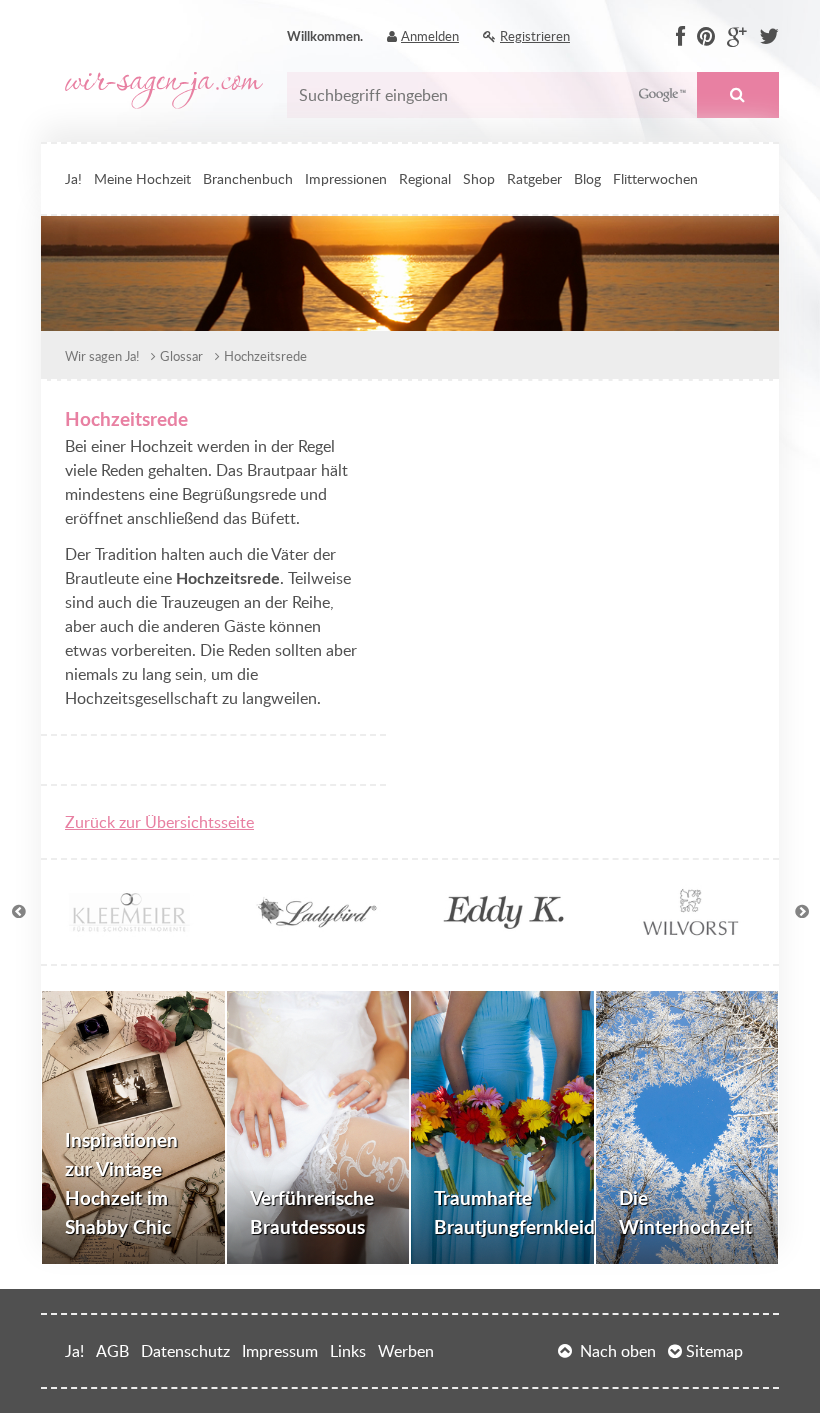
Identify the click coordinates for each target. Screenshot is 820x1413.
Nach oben (618, 1351)
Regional (425, 178)
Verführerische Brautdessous (312, 1212)
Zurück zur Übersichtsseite (159, 822)
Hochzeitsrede (265, 356)
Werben (406, 1351)
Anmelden (430, 36)
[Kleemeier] (129, 928)
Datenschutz (185, 1351)
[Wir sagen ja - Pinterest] (706, 37)
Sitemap (714, 1351)
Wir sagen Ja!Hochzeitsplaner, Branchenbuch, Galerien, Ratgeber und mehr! (164, 90)
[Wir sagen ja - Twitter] (769, 37)
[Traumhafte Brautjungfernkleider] (502, 1128)
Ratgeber (534, 178)
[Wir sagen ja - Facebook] (680, 37)
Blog (587, 178)
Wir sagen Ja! (102, 356)
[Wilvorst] (690, 928)
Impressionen (346, 178)
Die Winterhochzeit (685, 1212)
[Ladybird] (316, 928)
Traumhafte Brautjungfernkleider (514, 1212)
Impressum (280, 1351)
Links (348, 1351)
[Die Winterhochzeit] (687, 1128)
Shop (479, 178)
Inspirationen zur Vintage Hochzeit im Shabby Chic (121, 1182)
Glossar (181, 356)
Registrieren (535, 36)
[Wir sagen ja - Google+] (737, 37)
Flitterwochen (655, 178)
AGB (112, 1351)
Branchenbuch (248, 178)
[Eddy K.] (503, 928)
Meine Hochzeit (142, 178)
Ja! (73, 178)
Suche (738, 95)
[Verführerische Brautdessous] (318, 1128)
